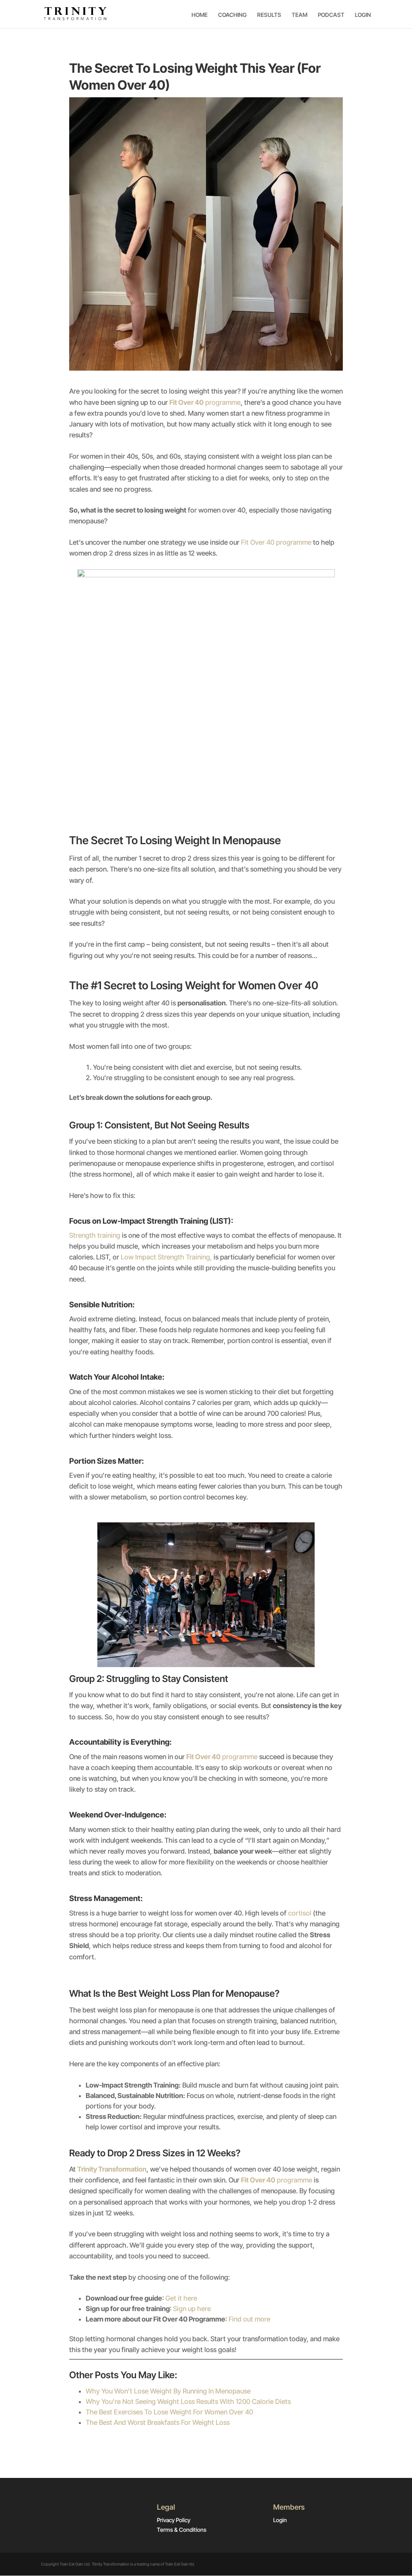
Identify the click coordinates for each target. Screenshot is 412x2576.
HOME (200, 15)
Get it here (181, 2298)
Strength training (95, 1235)
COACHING (232, 15)
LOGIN (363, 15)
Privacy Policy (174, 2520)
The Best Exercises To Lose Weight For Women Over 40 (169, 2412)
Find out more (249, 2319)
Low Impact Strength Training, (166, 1257)
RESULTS (269, 15)
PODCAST (331, 15)
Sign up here (192, 2309)
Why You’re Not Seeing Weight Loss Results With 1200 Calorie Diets (188, 2402)
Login (280, 2520)
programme (205, 402)
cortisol (300, 1913)
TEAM (300, 15)
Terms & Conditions (182, 2530)
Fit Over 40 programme (277, 542)
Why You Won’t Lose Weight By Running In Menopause (168, 2391)
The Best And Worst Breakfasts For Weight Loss (158, 2422)
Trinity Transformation (112, 2169)
